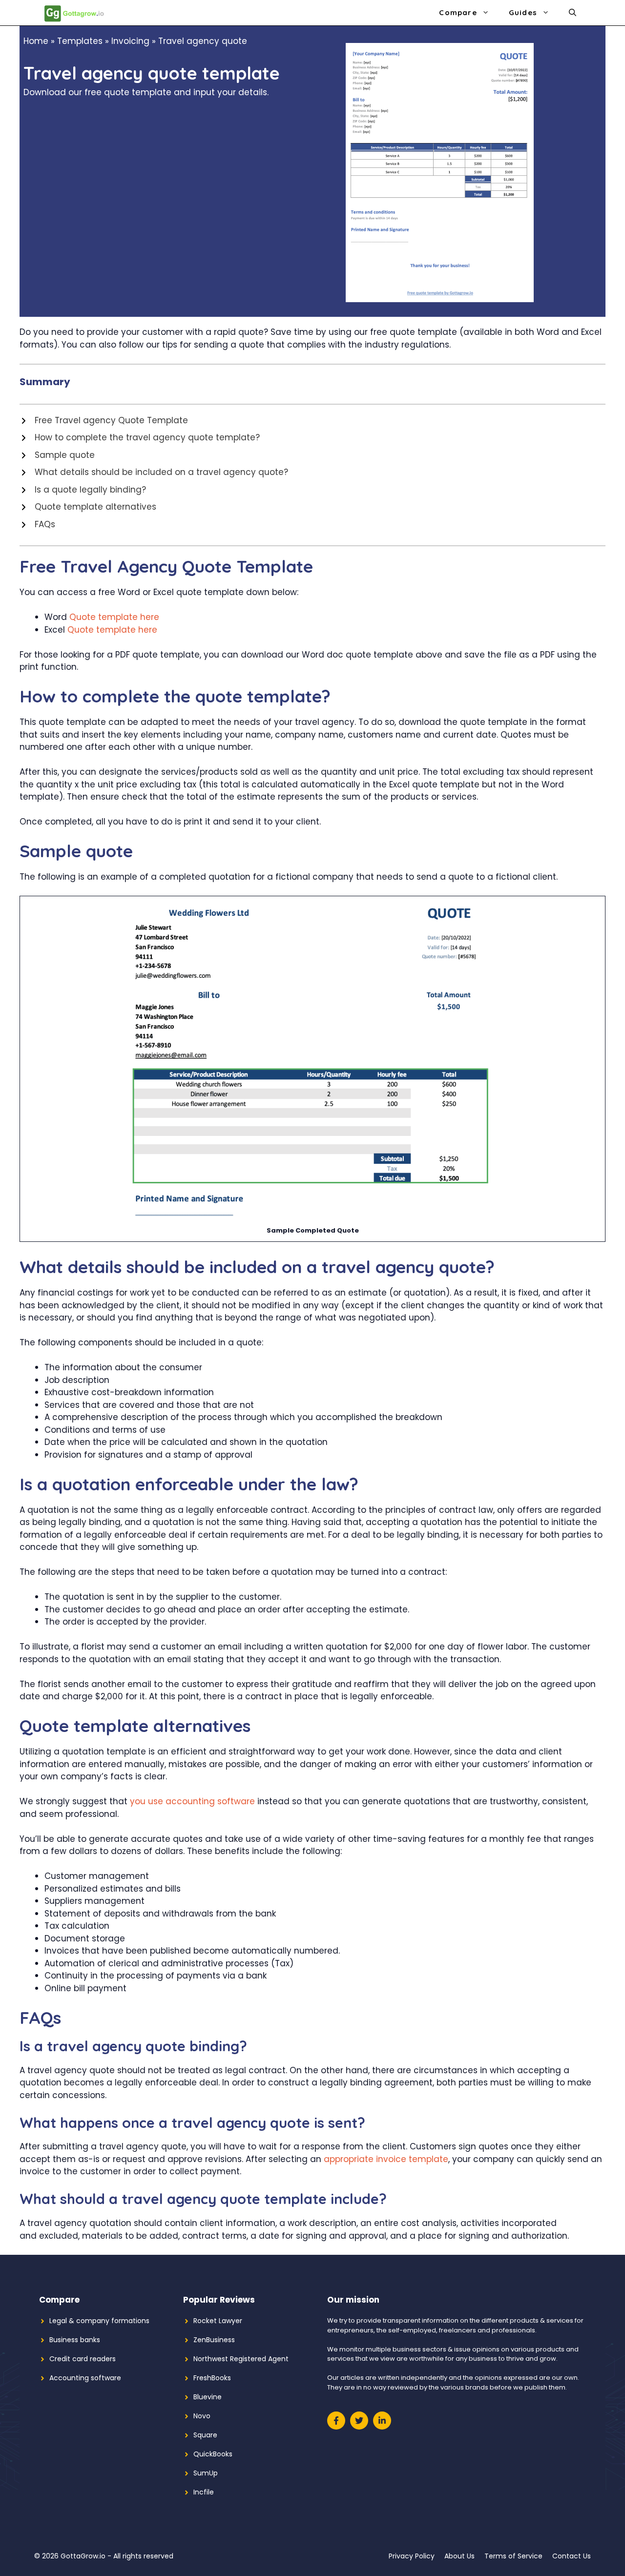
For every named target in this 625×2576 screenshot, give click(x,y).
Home (36, 41)
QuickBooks (213, 2454)
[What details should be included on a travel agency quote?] (154, 473)
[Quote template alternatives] (88, 507)
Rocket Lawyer (218, 2321)
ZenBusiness (214, 2340)
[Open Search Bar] (573, 13)
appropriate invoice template (386, 2159)
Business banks (75, 2340)
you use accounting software (192, 1801)
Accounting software (85, 2378)
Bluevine (208, 2397)
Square (205, 2435)
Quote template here (114, 617)
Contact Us (572, 2556)
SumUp (206, 2473)
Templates (80, 41)
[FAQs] (37, 525)
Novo (202, 2416)
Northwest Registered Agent (241, 2359)
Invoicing (130, 41)
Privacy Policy (412, 2556)
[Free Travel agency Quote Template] (104, 421)
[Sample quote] (57, 455)
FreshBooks (212, 2378)
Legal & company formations (99, 2321)
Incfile (204, 2492)
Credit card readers (83, 2359)
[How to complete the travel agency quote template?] (140, 438)
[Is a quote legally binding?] (83, 490)
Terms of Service (513, 2556)
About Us (459, 2556)
